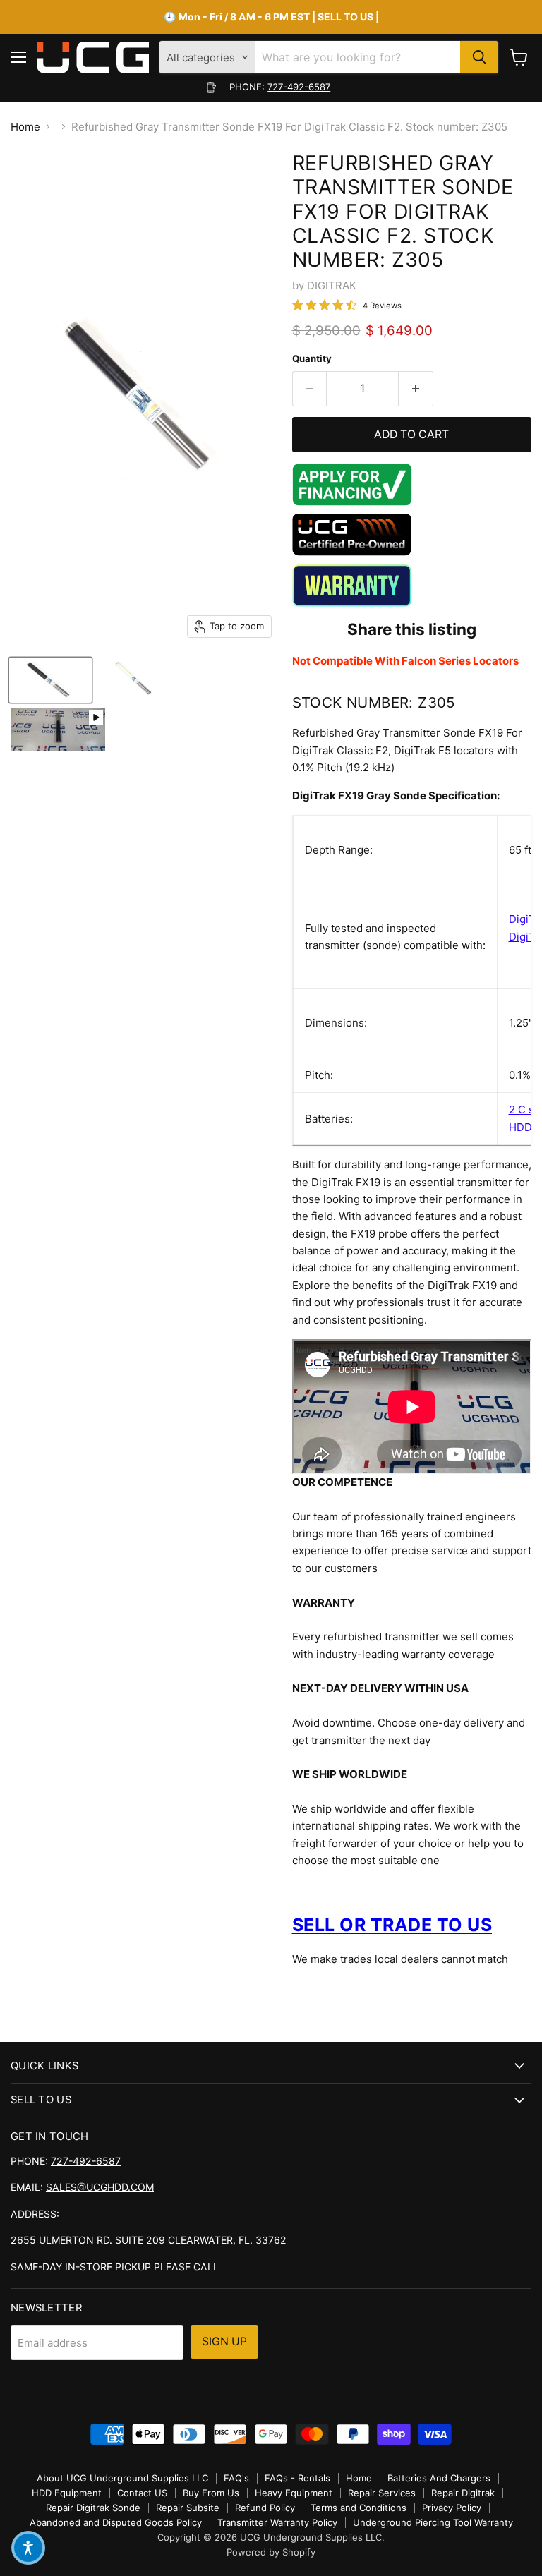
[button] (28, 2548)
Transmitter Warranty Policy (277, 2522)
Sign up (224, 2341)
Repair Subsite (188, 2508)
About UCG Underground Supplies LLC (122, 2478)
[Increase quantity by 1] (416, 389)
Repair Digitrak (463, 2493)
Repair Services (382, 2493)
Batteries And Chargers (439, 2478)
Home (25, 127)
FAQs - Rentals (297, 2478)
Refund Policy (265, 2508)
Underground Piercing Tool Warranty (433, 2522)
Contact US (142, 2493)
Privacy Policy (452, 2508)
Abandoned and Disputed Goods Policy (116, 2522)
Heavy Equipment (294, 2493)
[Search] (479, 57)
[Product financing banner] (352, 502)
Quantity (312, 359)
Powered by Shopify (271, 2552)
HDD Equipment (67, 2493)
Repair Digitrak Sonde (93, 2508)
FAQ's (236, 2478)
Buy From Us (211, 2493)
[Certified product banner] (352, 552)
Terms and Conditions (359, 2508)
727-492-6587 (299, 87)
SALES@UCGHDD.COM (100, 2187)
